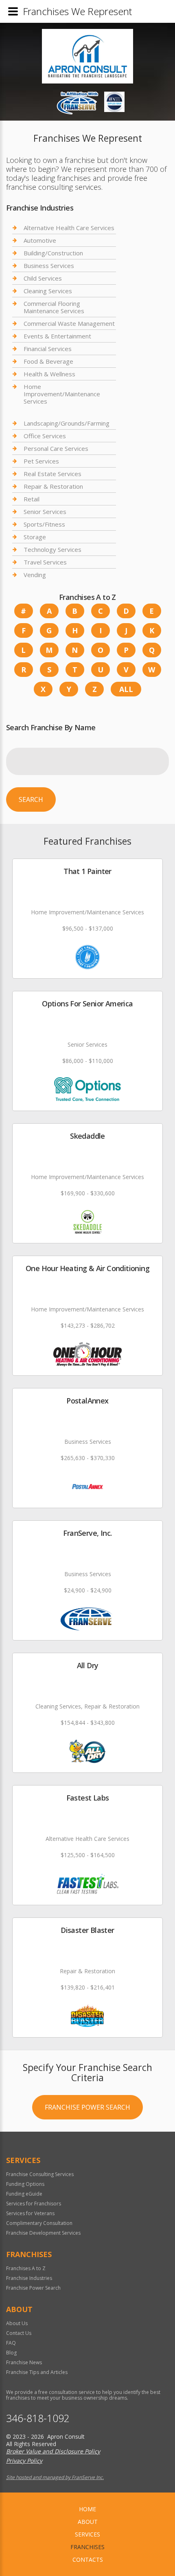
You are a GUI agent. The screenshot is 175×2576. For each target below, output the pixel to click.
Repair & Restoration (53, 486)
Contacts (88, 2560)
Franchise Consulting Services (40, 2174)
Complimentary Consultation (39, 2223)
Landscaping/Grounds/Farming (67, 423)
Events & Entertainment (57, 336)
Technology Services (52, 549)
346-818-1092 (38, 2418)
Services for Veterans (30, 2213)
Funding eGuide (24, 2194)
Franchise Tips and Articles (37, 2372)
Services (87, 2534)
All (126, 689)
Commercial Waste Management (69, 323)
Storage (35, 537)
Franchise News (24, 2362)
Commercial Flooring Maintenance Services (54, 307)
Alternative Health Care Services (69, 228)
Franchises (87, 2547)
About (88, 2522)
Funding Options (25, 2184)
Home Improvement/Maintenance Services (62, 394)
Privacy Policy (24, 2461)
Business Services (49, 266)
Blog (11, 2353)
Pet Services (41, 461)
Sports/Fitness (44, 524)
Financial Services (48, 349)
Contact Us (19, 2333)
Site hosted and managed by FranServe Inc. (55, 2477)
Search (31, 799)
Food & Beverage (48, 361)
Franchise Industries (29, 2278)
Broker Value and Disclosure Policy (53, 2451)
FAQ (11, 2343)
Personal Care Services (56, 448)
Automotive (40, 240)
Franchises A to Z (26, 2268)
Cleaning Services (48, 291)
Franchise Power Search (87, 2107)
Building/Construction (53, 253)
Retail (32, 499)
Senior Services (45, 512)
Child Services (43, 278)
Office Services (45, 436)
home (87, 2509)
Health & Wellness (49, 374)
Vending (35, 575)
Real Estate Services (52, 474)
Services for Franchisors (34, 2204)
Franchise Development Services (43, 2233)
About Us (17, 2323)
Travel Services (45, 562)
